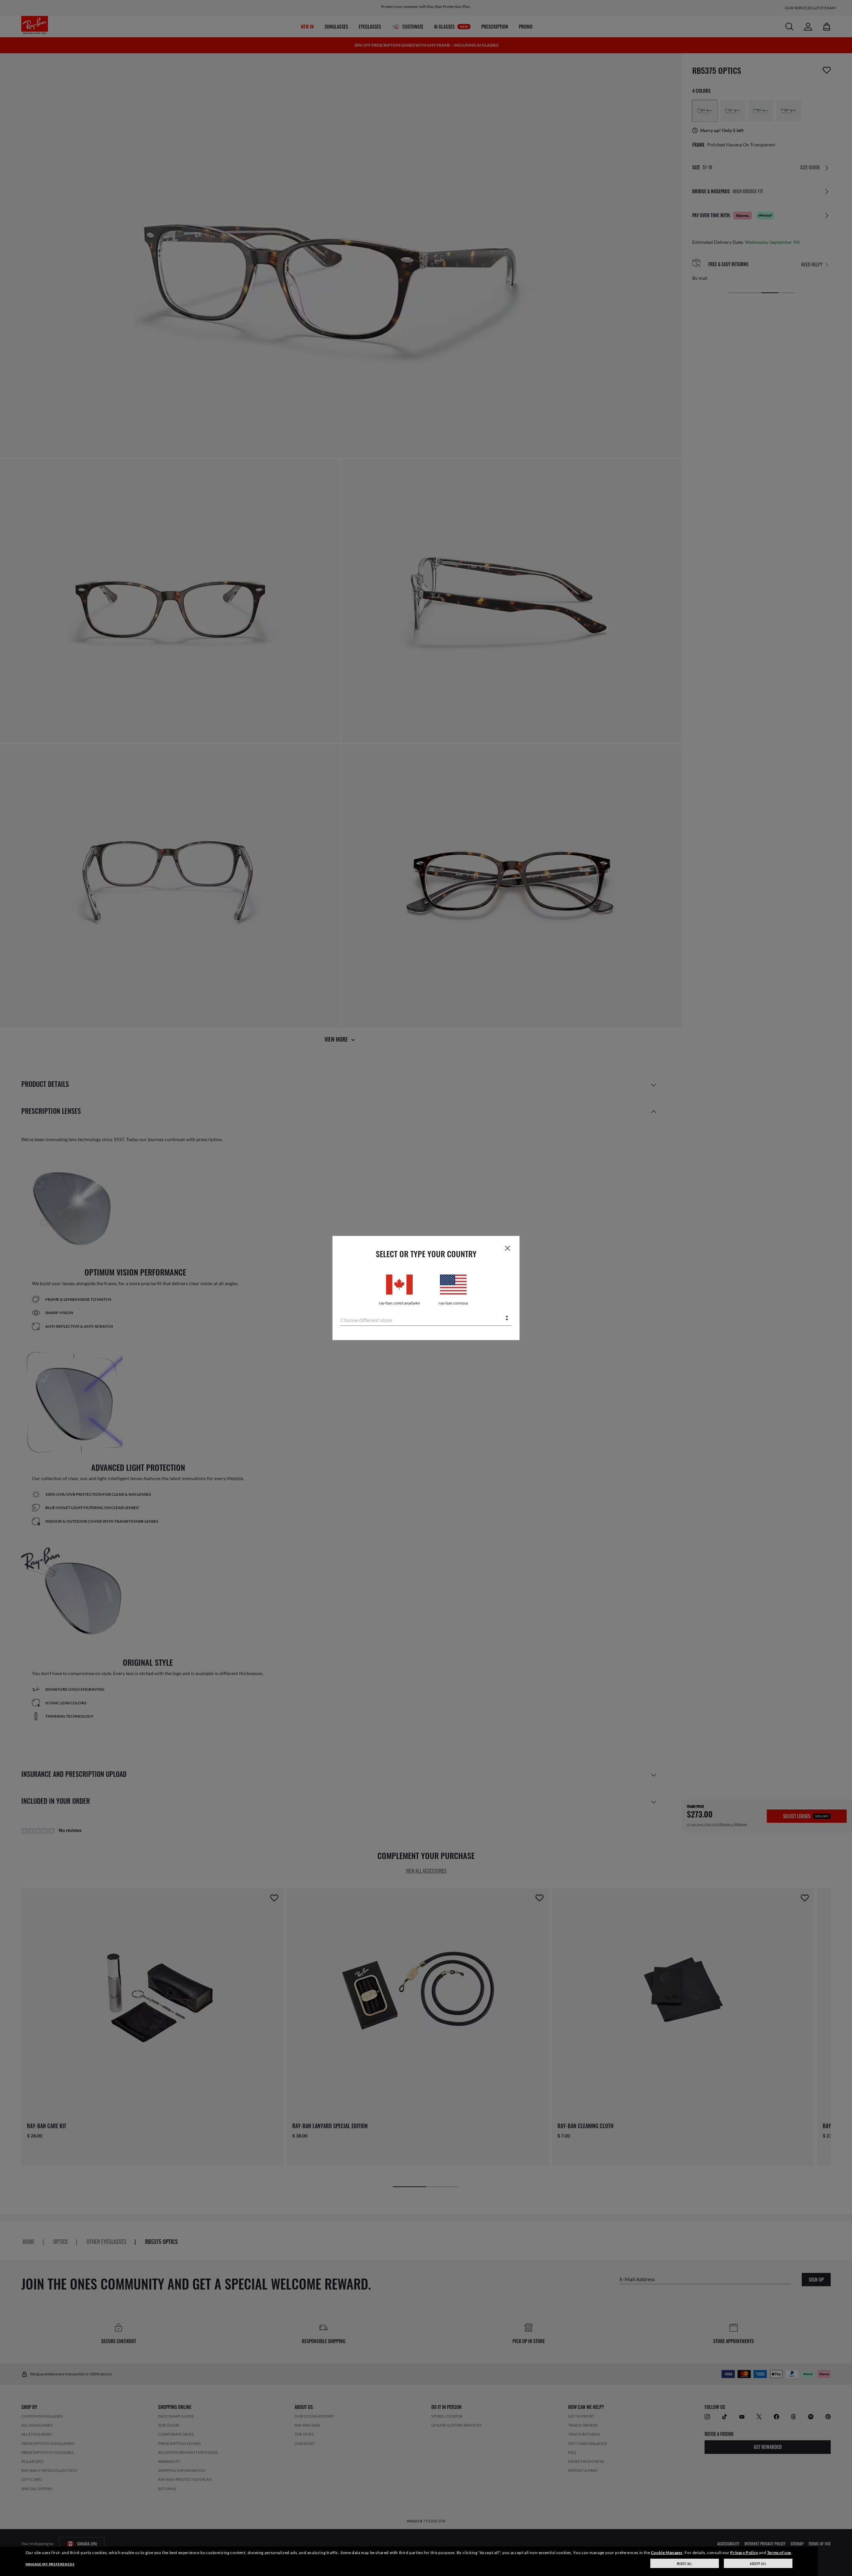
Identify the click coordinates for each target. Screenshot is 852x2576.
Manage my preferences (50, 2564)
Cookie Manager (667, 2553)
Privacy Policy (744, 2553)
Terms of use (779, 2553)
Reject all (685, 2564)
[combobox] (426, 1319)
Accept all (758, 2564)
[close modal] (508, 1248)
